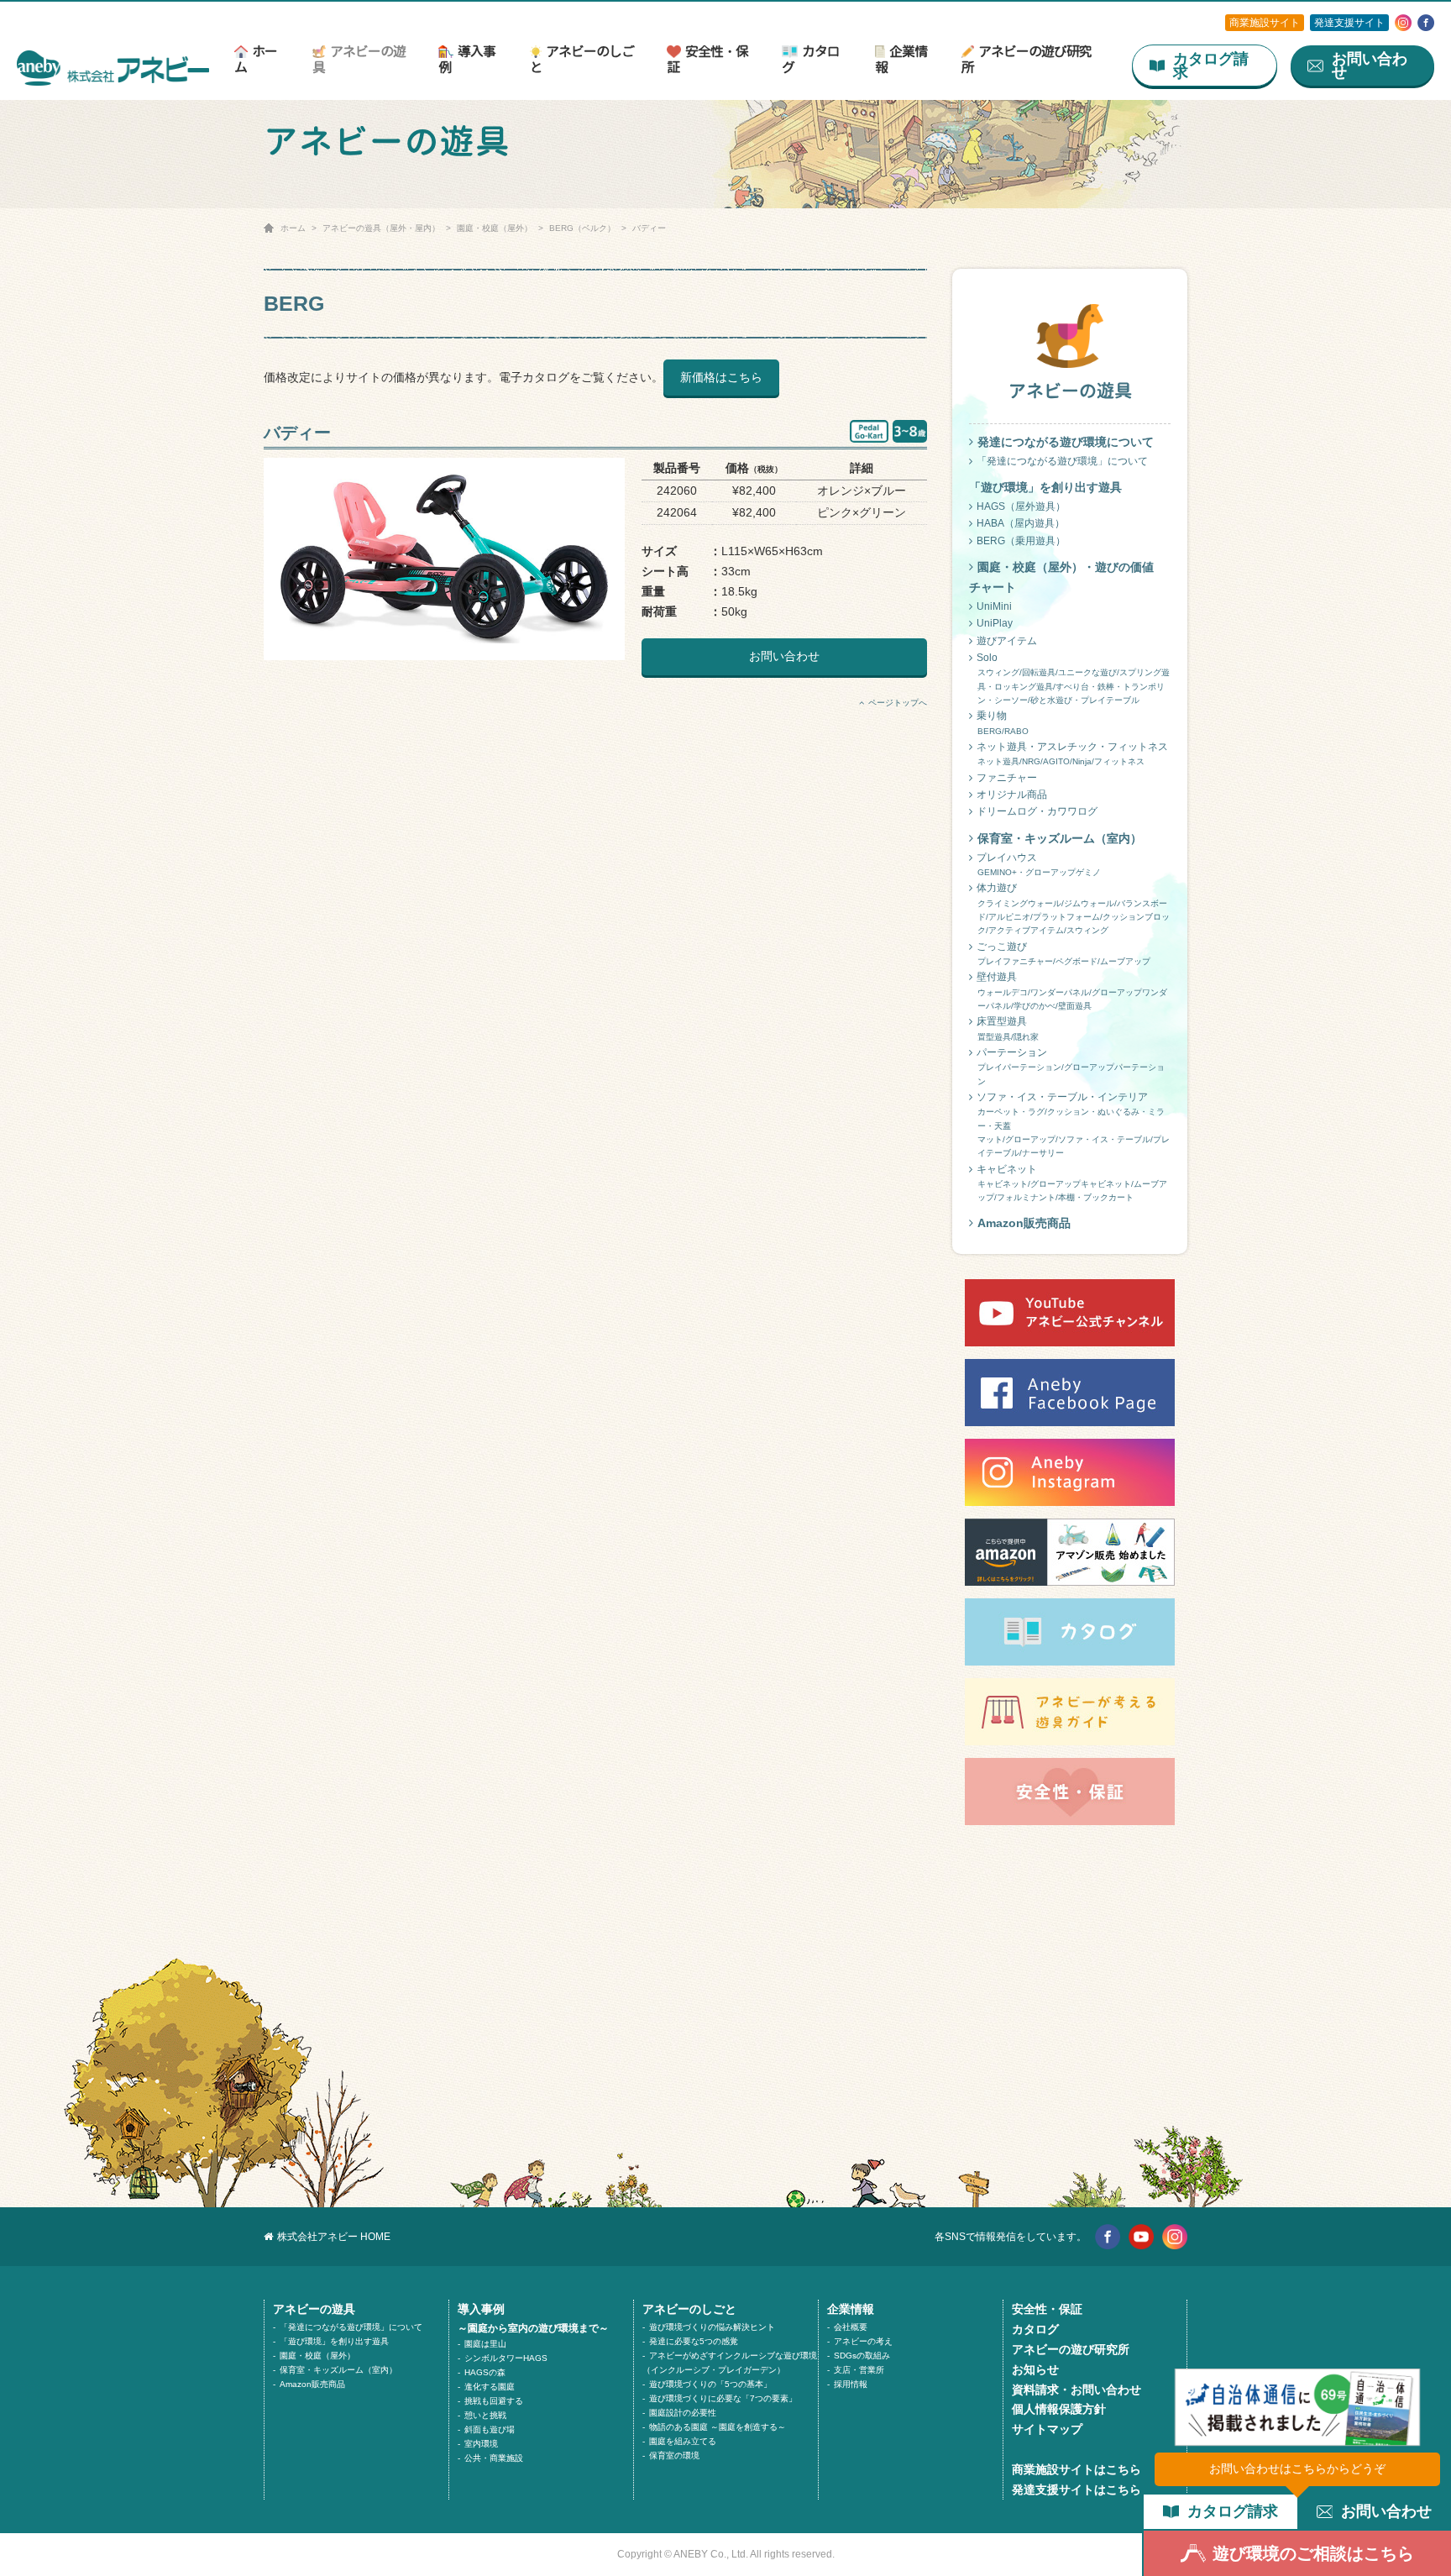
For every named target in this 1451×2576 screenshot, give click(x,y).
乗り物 (1003, 722)
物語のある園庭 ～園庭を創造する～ (718, 2427)
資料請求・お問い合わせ (1076, 2390)
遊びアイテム (1007, 641)
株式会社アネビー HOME (334, 2237)
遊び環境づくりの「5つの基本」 (710, 2384)
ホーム (256, 59)
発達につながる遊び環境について (1066, 442)
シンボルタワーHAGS (506, 2358)
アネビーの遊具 (359, 59)
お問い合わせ (784, 656)
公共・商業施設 (494, 2458)
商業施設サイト (1265, 23)
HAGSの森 (485, 2372)
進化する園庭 (490, 2387)
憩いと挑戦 (485, 2415)
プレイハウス (1039, 864)
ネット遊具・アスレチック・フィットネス (1072, 753)
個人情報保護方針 (1059, 2409)
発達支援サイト (1349, 23)
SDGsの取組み (862, 2356)
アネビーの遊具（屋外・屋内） (381, 228)
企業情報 (901, 59)
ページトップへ (898, 703)
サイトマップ (1047, 2429)
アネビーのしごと (582, 59)
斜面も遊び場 (490, 2429)
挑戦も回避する (494, 2401)
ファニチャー (1007, 778)
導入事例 (466, 59)
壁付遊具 (1072, 991)
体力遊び (1073, 908)
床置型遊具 (1008, 1028)
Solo (1073, 678)
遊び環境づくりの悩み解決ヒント (712, 2327)
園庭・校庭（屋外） (495, 228)
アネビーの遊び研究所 (1027, 59)
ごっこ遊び (1063, 953)
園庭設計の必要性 (683, 2413)
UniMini (994, 606)
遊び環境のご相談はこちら (1313, 2553)
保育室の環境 (674, 2455)
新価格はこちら (721, 377)
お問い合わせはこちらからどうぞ (1297, 2468)
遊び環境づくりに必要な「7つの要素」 (723, 2398)
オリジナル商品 (1012, 795)
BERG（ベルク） (582, 228)
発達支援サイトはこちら (1076, 2489)
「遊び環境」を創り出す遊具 (334, 2341)
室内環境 (481, 2444)
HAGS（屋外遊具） (1021, 506)
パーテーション (1071, 1066)
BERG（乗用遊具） (1021, 541)
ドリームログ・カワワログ (1037, 811)
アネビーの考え (863, 2341)
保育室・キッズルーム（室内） (1060, 838)
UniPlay (995, 623)
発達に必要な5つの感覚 (694, 2341)
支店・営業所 (859, 2370)
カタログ (811, 59)
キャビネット (1072, 1183)
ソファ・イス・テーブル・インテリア (1073, 1124)
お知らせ (1035, 2369)
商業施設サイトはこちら (1076, 2469)
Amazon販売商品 (1024, 1223)
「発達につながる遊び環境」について (1062, 461)
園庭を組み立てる (683, 2441)
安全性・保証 (707, 59)
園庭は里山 (485, 2344)
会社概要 (851, 2327)
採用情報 (851, 2384)
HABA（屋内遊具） (1021, 523)
